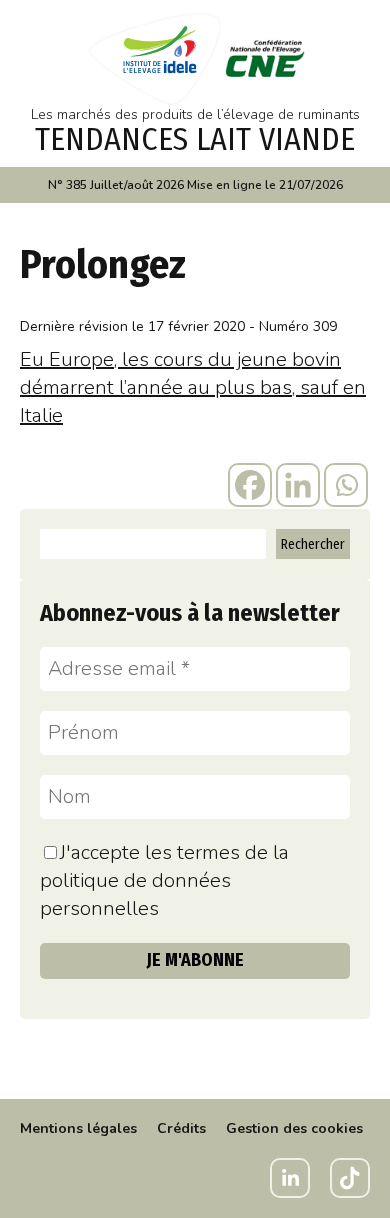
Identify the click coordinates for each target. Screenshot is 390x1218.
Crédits (181, 1128)
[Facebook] (250, 485)
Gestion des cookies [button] (294, 1128)
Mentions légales (78, 1128)
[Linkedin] (298, 485)
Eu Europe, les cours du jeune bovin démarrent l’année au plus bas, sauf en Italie (193, 387)
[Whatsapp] (346, 485)
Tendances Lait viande (195, 139)
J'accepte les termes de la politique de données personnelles (164, 880)
